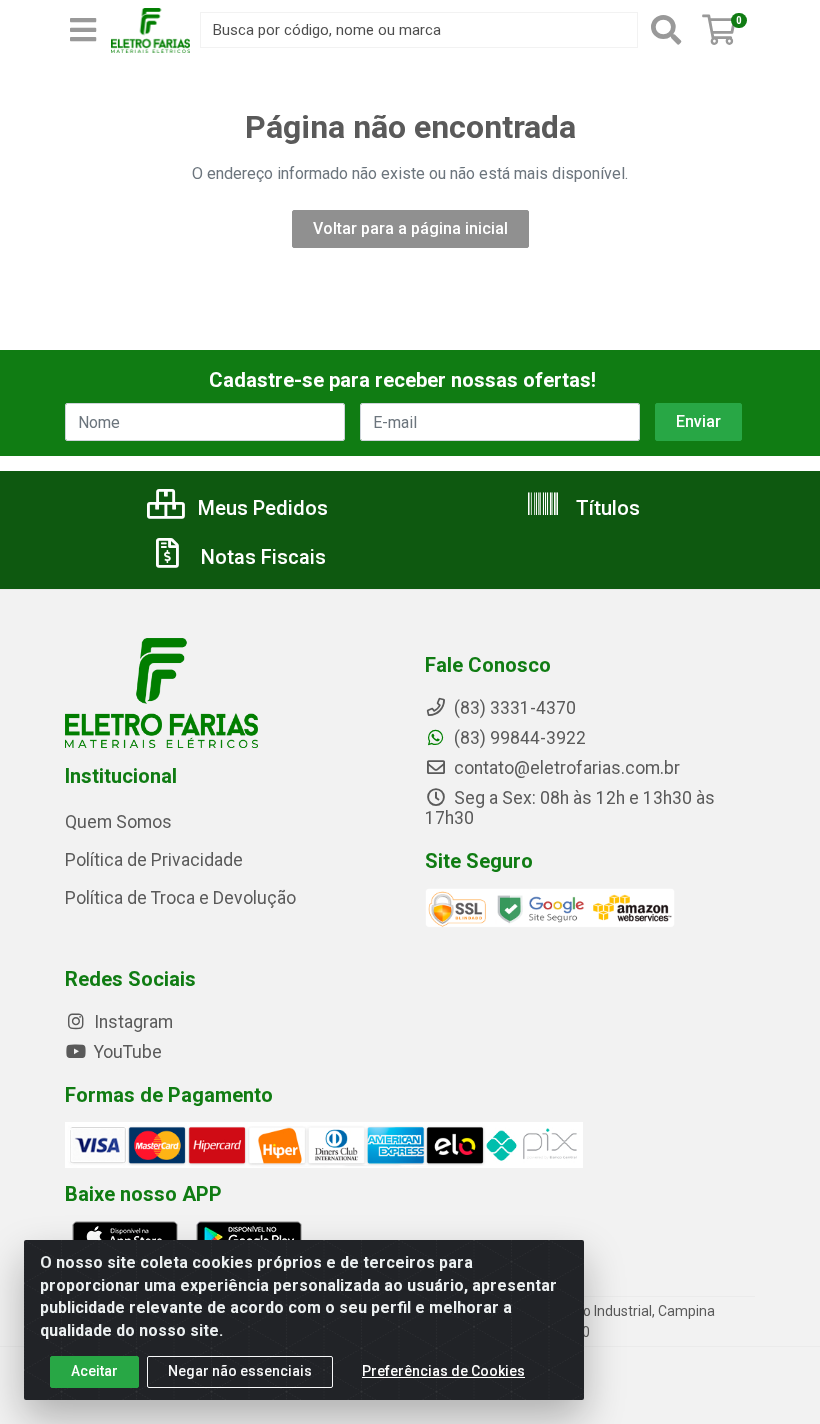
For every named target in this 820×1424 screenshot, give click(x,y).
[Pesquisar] (666, 30)
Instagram (131, 1022)
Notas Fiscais (261, 557)
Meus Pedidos (260, 508)
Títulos (605, 508)
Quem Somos (118, 822)
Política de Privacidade (154, 860)
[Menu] (83, 30)
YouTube (126, 1052)
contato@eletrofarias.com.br (565, 768)
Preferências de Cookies (443, 1371)
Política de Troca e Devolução (180, 898)
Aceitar (94, 1371)
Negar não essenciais (240, 1371)
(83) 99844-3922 (518, 738)
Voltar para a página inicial (410, 228)
